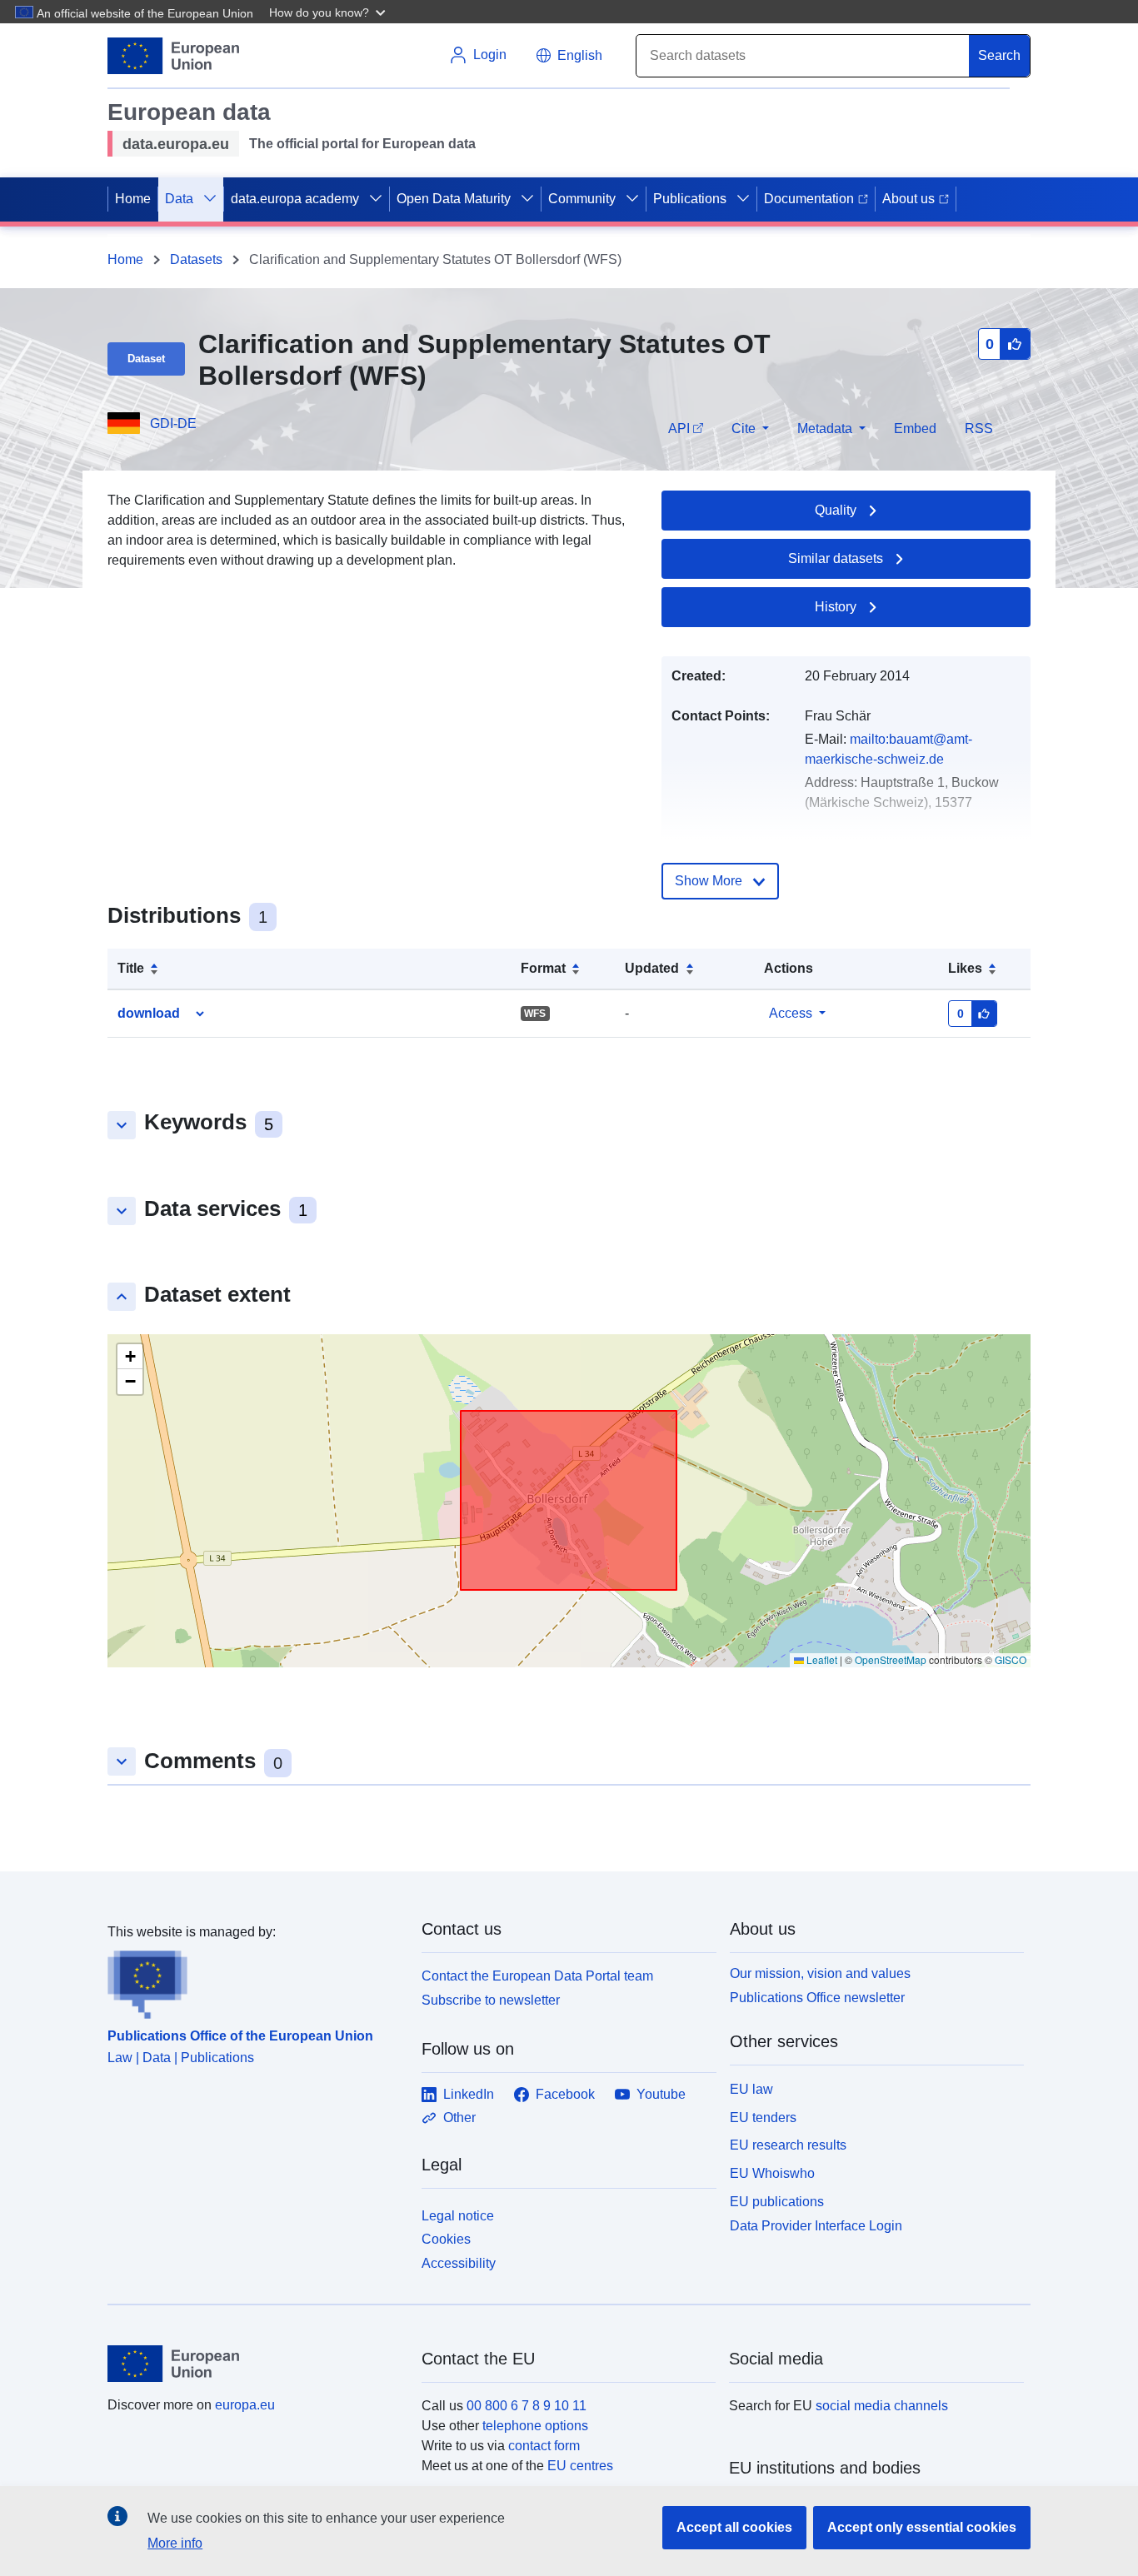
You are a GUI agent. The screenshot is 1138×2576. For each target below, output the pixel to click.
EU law (751, 2089)
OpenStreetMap (891, 1659)
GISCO (1011, 1659)
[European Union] (255, 2364)
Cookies (446, 2239)
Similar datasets (836, 558)
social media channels (882, 2406)
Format (543, 968)
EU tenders (763, 2118)
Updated (652, 968)
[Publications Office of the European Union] (255, 1981)
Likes (965, 968)
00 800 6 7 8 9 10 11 (527, 2406)
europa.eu (245, 2405)
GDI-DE (173, 424)
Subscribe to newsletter (491, 2000)
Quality (836, 510)
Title (131, 968)
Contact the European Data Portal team (537, 1976)
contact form (544, 2446)
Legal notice (458, 2216)
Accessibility (459, 2263)
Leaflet (821, 1659)
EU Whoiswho (772, 2173)
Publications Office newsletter (817, 1998)
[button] (329, 12)
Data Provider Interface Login (816, 2225)
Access (791, 1013)
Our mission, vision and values (820, 1973)
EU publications (777, 2202)
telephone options (535, 2426)
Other (459, 2118)
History (836, 607)
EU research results (788, 2145)
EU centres (580, 2466)
